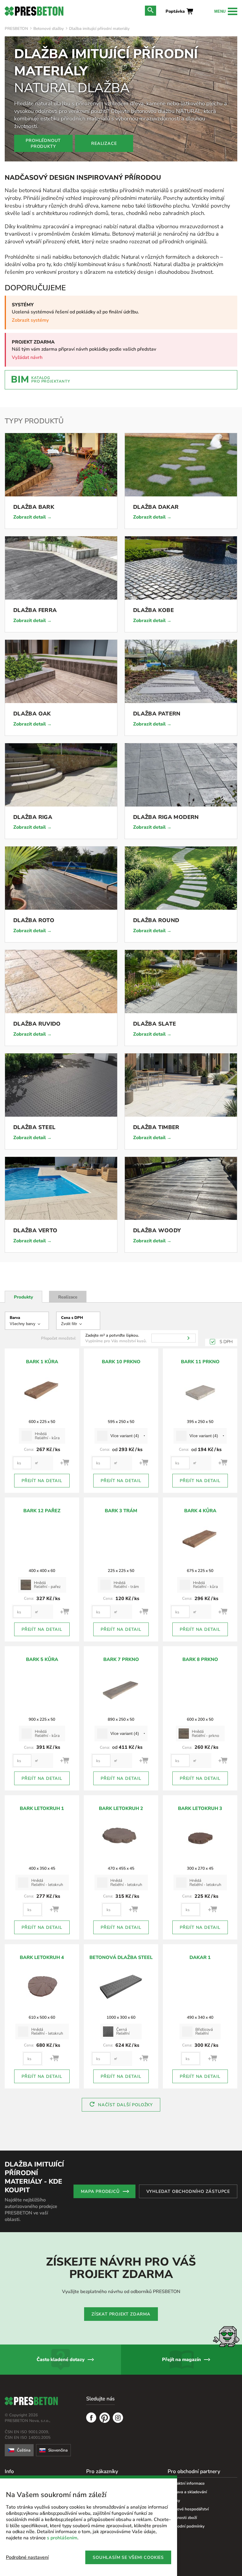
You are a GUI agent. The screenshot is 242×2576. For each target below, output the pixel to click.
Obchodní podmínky (186, 2526)
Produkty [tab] (23, 1297)
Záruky (174, 2500)
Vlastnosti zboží (182, 2518)
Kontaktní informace (186, 2483)
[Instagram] (118, 2418)
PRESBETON (16, 29)
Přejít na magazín (181, 2360)
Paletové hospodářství (188, 2509)
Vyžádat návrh (27, 357)
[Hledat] (188, 1338)
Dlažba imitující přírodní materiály (99, 29)
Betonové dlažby (49, 29)
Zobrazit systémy (30, 320)
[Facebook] (91, 2418)
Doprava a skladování (187, 2492)
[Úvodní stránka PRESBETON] (34, 11)
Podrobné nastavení (27, 2557)
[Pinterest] (105, 2418)
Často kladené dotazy (61, 2360)
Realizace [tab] (68, 1297)
